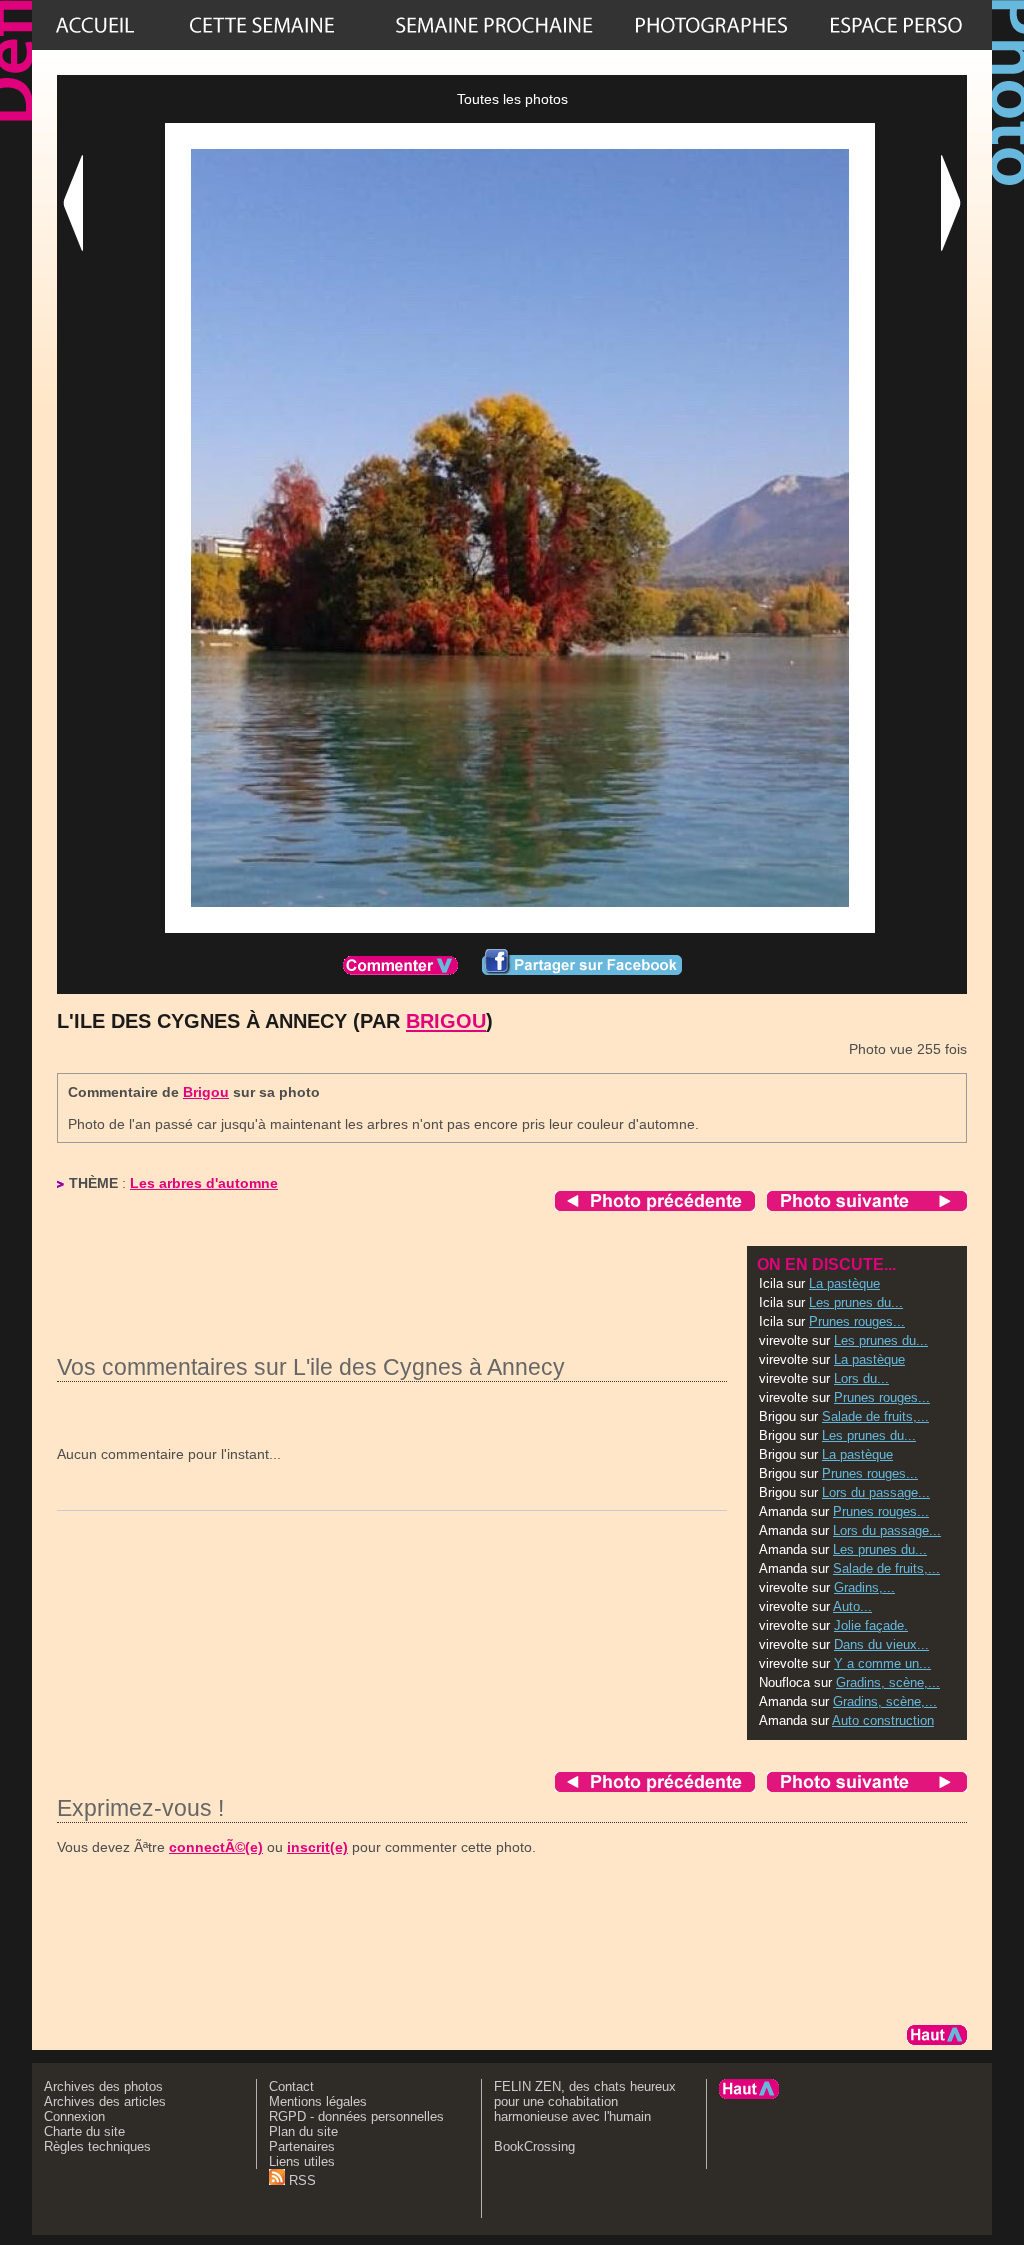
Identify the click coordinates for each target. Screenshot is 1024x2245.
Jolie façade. (871, 1625)
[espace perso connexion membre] (896, 25)
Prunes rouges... (857, 1321)
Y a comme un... (882, 1663)
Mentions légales (318, 2101)
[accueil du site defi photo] (95, 25)
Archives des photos (103, 2086)
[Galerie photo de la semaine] (262, 25)
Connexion (74, 2116)
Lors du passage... (876, 1492)
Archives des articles (105, 2101)
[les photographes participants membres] (711, 25)
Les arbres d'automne (204, 1183)
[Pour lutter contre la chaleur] (494, 25)
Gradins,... (864, 1587)
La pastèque (844, 1283)
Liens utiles (302, 2161)
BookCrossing (534, 2146)
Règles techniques (97, 2146)
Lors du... (861, 1378)
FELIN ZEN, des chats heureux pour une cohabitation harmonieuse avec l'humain (585, 2101)
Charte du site (84, 2131)
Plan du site (303, 2131)
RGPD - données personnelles (356, 2116)
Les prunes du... (856, 1302)
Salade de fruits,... (875, 1416)
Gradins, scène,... (888, 1682)
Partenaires (302, 2146)
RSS (300, 2180)
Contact (291, 2086)
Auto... (852, 1606)
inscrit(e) (317, 1847)
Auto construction (883, 1720)
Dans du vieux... (881, 1644)
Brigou (446, 1021)
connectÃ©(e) (216, 1847)
